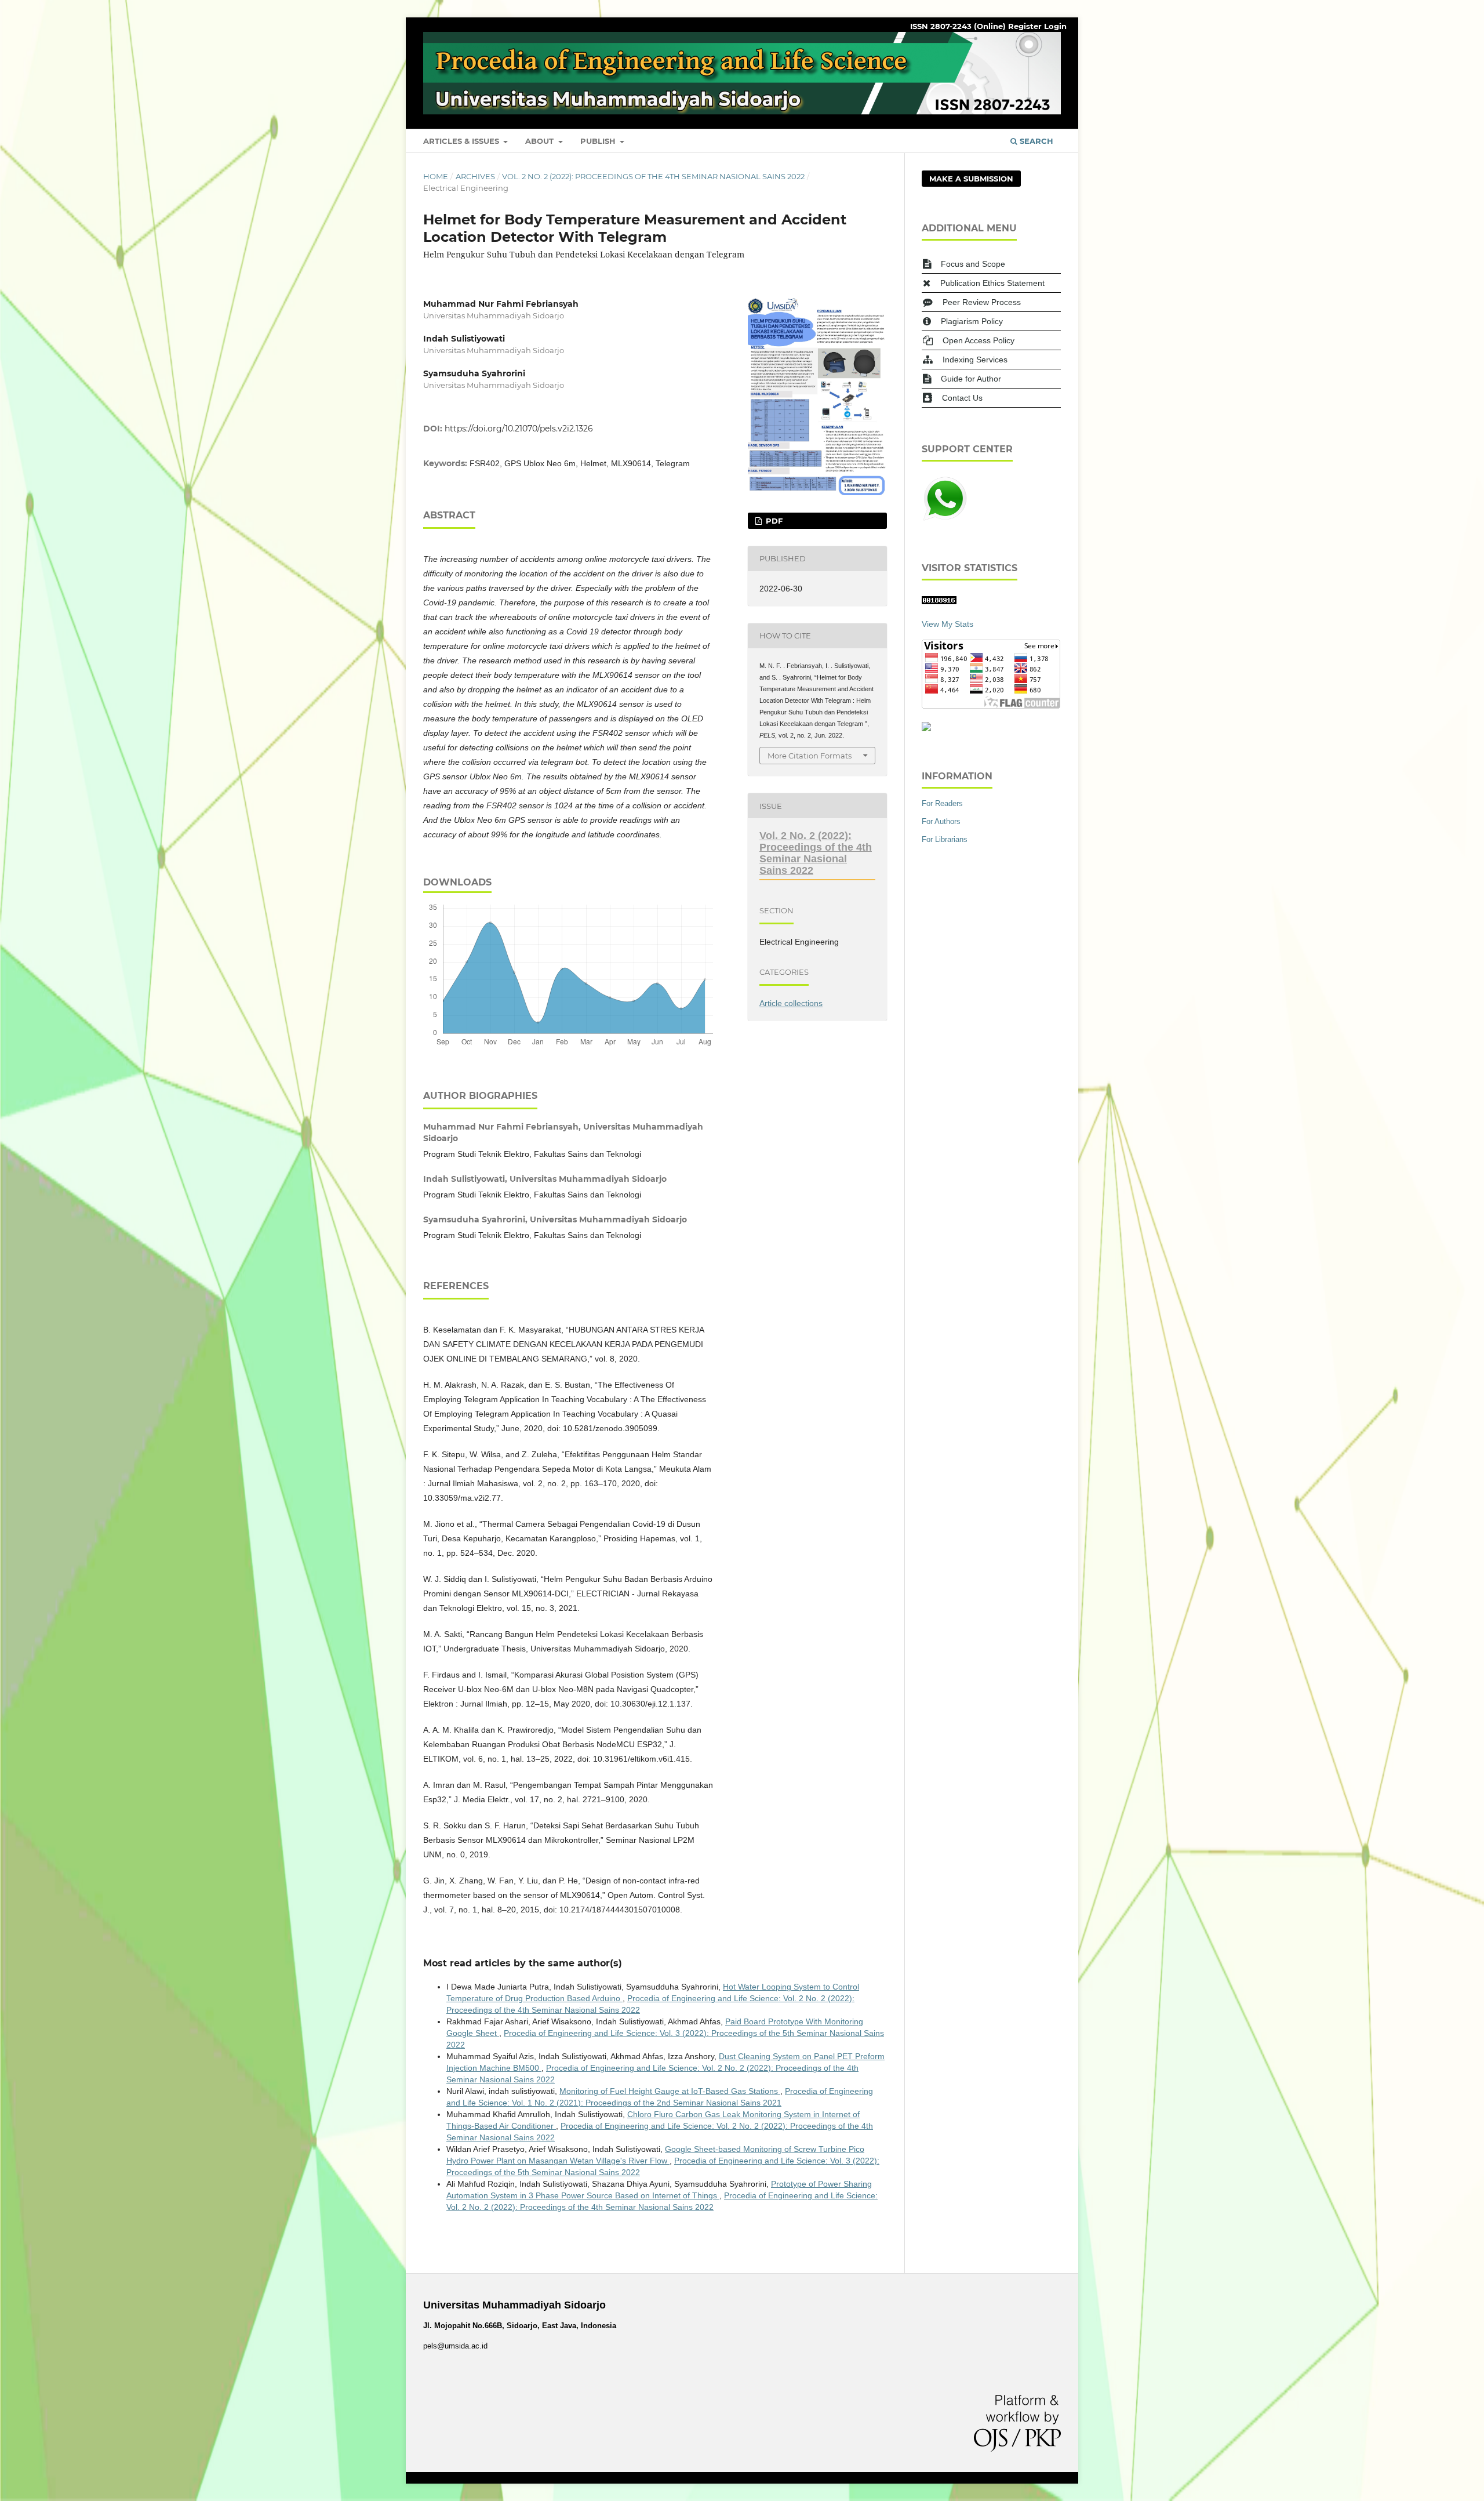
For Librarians (945, 839)
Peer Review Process (982, 302)
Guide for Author (971, 379)
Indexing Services (975, 360)
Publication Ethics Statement (992, 283)
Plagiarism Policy (972, 321)
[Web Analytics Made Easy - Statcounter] (939, 601)
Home (436, 176)
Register (1025, 26)
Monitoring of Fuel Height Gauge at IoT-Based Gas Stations (670, 2091)
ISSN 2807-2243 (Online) (958, 26)
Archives (475, 176)
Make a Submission (971, 179)
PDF (773, 521)
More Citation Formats (810, 756)
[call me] (945, 519)
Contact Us (962, 398)
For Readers (942, 803)
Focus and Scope (973, 264)
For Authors (941, 821)
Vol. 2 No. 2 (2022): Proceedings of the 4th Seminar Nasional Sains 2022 (653, 176)
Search (1035, 141)
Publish (599, 141)
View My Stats (947, 624)
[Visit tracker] (926, 728)
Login (1055, 26)
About (541, 141)
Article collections (791, 1003)
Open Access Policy (979, 340)
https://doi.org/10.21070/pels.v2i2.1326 (519, 429)
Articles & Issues (462, 141)
